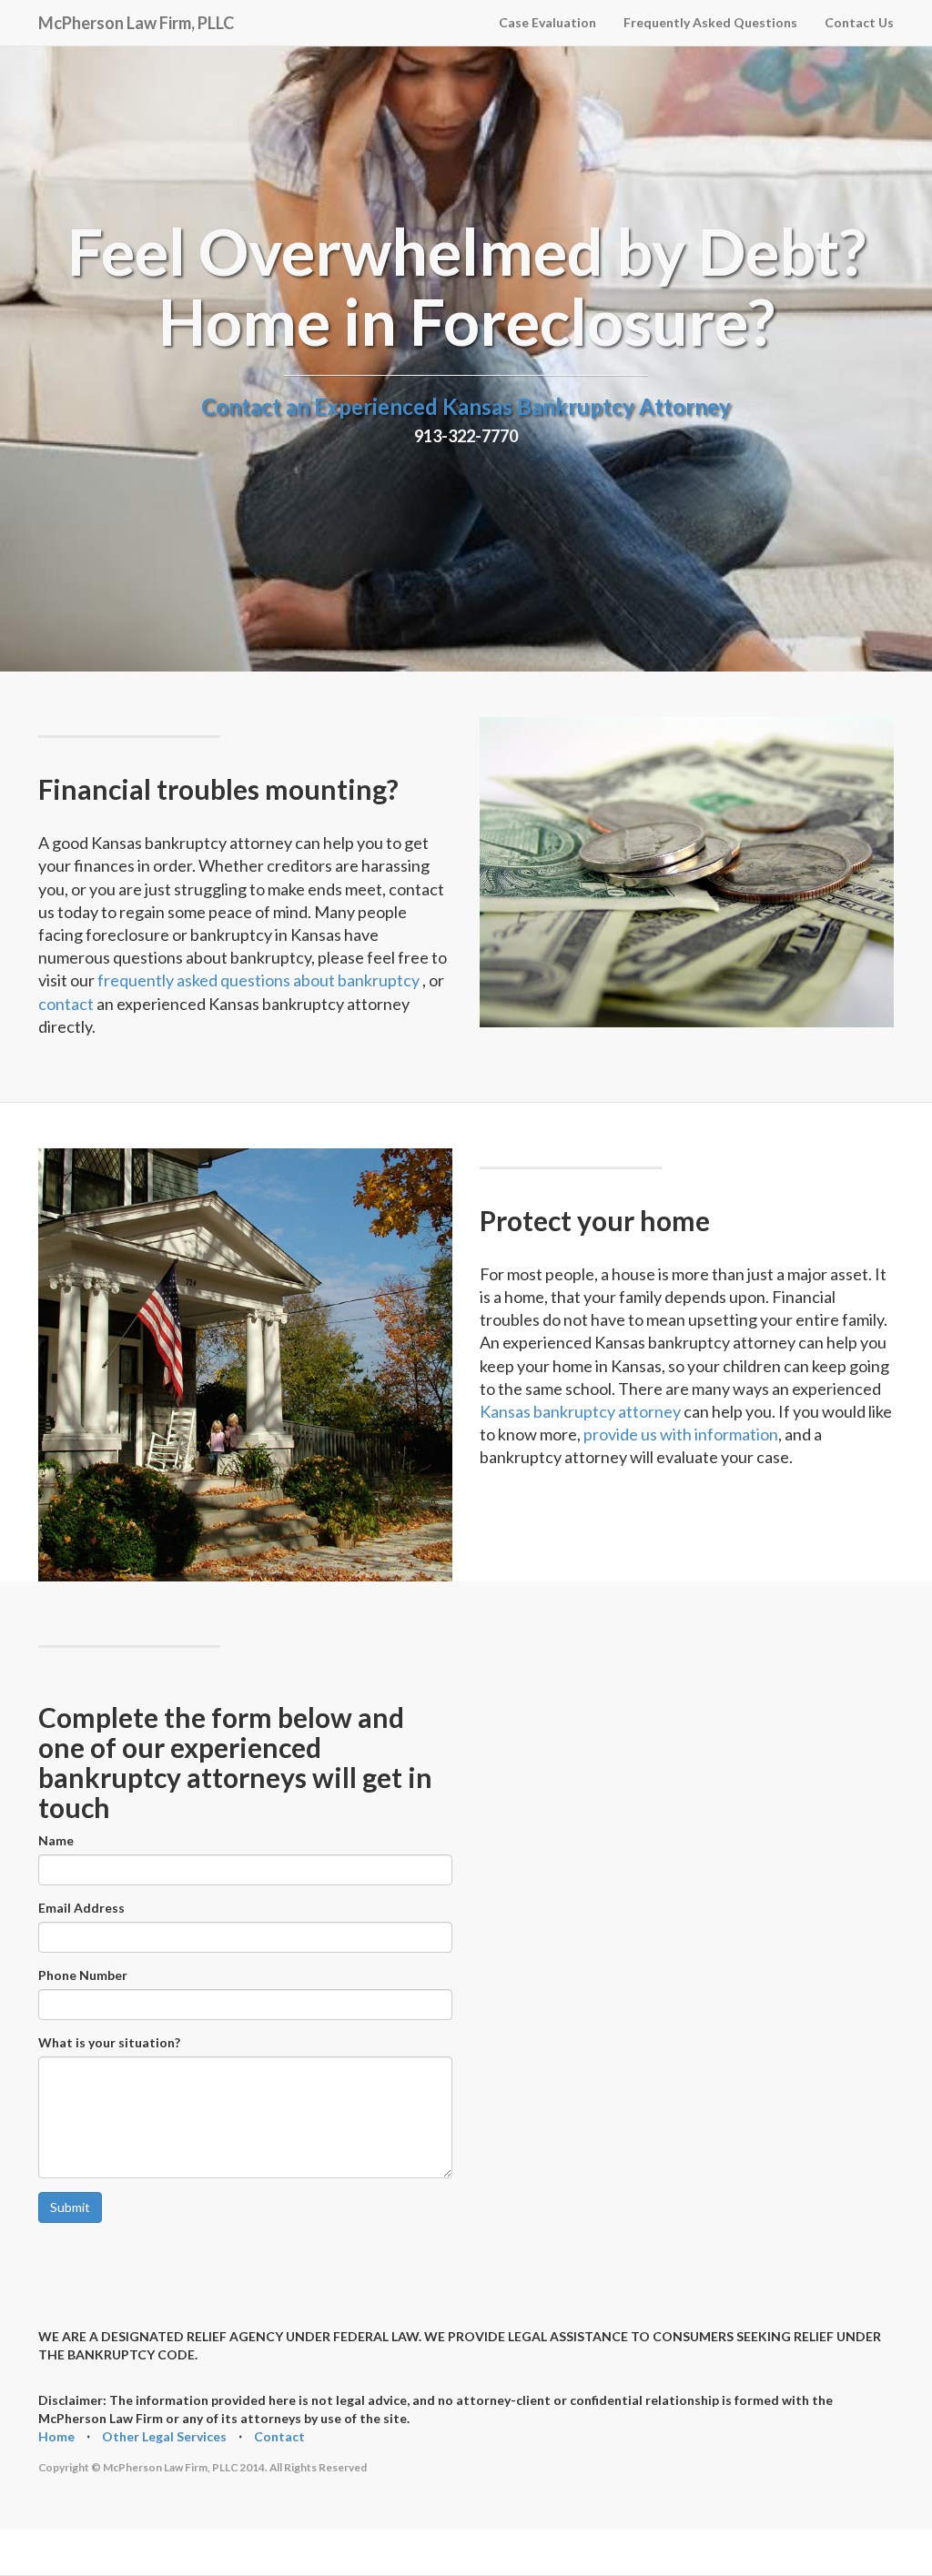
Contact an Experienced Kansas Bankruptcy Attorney (466, 406)
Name (56, 1840)
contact (67, 1004)
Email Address (81, 1908)
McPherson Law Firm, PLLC (136, 20)
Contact (279, 2436)
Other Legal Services (164, 2436)
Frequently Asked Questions (710, 22)
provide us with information (681, 1434)
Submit (70, 2207)
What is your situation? (109, 2042)
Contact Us (859, 22)
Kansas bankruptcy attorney (580, 1411)
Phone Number (83, 1975)
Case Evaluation (547, 22)
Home (56, 2436)
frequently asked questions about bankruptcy (260, 980)
